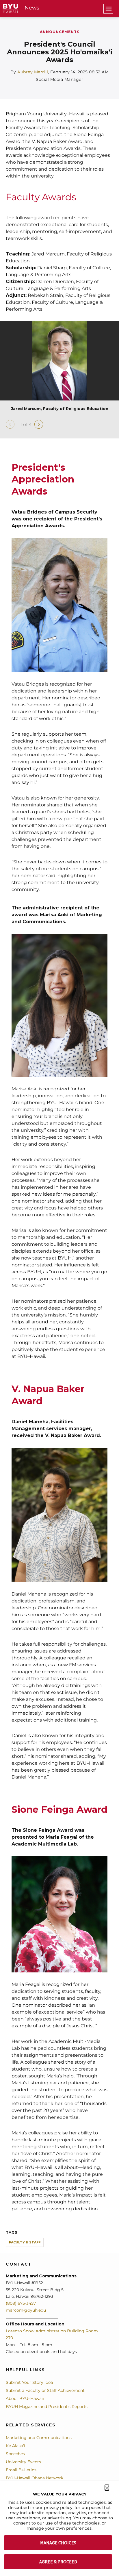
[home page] (11, 8)
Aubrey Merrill (33, 72)
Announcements (60, 32)
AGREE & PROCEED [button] (58, 2562)
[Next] (39, 424)
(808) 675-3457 (21, 2303)
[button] (107, 2488)
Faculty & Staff (25, 2242)
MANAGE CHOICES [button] (58, 2543)
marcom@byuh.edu (26, 2310)
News (32, 8)
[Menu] (108, 9)
